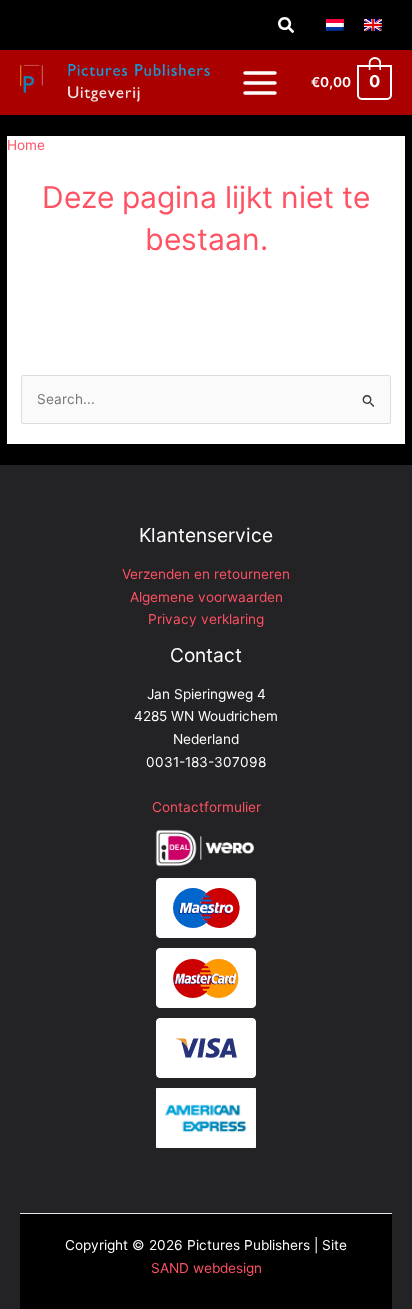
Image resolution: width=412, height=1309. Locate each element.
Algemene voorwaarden (206, 597)
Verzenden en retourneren (206, 574)
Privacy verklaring (206, 619)
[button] (287, 25)
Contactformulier (206, 807)
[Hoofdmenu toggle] (259, 82)
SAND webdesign (206, 1268)
